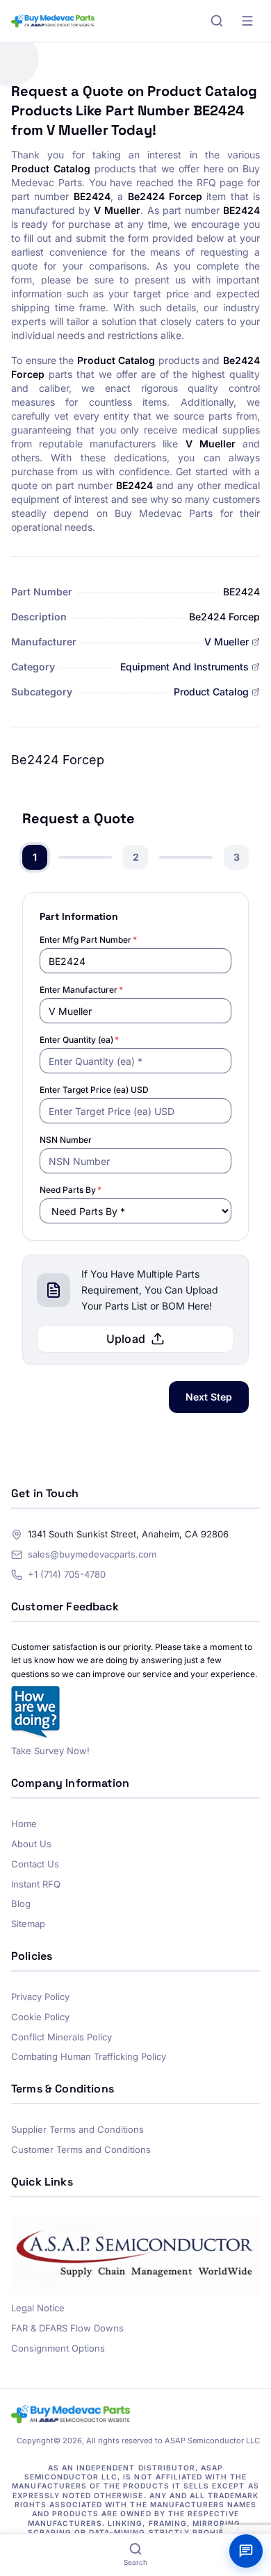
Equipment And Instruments (184, 667)
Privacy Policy (40, 1997)
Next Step (209, 1397)
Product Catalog (211, 692)
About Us (31, 1844)
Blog (21, 1904)
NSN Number (66, 1140)
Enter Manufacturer (81, 990)
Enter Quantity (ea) (79, 1040)
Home (24, 1824)
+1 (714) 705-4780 (67, 1574)
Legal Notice (38, 2308)
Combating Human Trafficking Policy (89, 2056)
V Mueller (227, 642)
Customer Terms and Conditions (81, 2149)
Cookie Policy (40, 2017)
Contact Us (35, 1864)
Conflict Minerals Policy (61, 2037)
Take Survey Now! (50, 1751)
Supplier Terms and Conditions (77, 2129)
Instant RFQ (36, 1884)
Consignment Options (58, 2348)
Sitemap (28, 1924)
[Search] (217, 21)
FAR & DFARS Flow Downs (67, 2328)
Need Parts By (71, 1190)
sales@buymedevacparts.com (92, 1554)
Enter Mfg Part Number (88, 940)
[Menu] (247, 21)
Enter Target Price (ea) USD (94, 1090)
